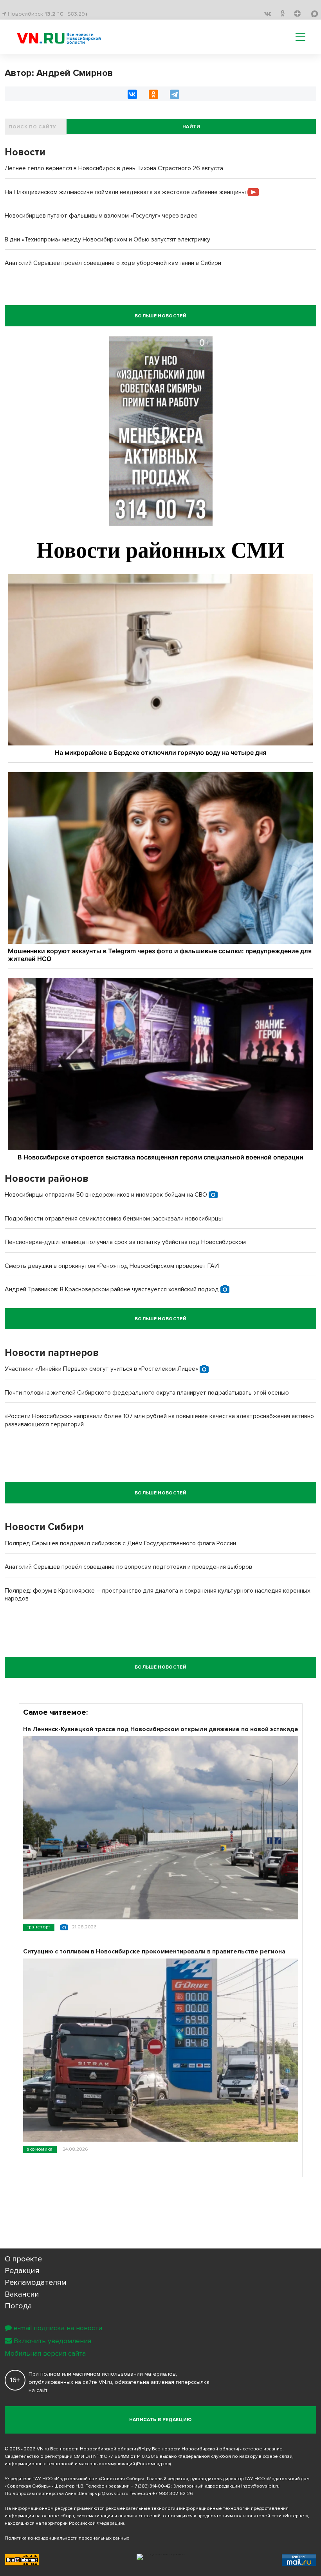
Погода (18, 2306)
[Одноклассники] (153, 94)
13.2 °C (54, 14)
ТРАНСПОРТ (39, 1927)
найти (191, 127)
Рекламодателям (36, 2283)
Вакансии (22, 2294)
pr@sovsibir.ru (113, 2494)
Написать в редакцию (161, 2420)
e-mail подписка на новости (58, 2328)
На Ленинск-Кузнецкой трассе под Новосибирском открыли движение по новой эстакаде (161, 1729)
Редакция (22, 2271)
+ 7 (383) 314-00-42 (151, 2486)
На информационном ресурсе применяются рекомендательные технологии (91, 2508)
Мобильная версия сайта (45, 2353)
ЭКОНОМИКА (40, 2149)
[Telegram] (175, 94)
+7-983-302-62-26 (173, 2494)
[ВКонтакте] (132, 94)
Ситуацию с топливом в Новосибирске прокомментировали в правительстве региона (154, 1951)
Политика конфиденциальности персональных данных (67, 2538)
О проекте (23, 2259)
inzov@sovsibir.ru (260, 2486)
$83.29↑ (78, 14)
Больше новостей (160, 316)
